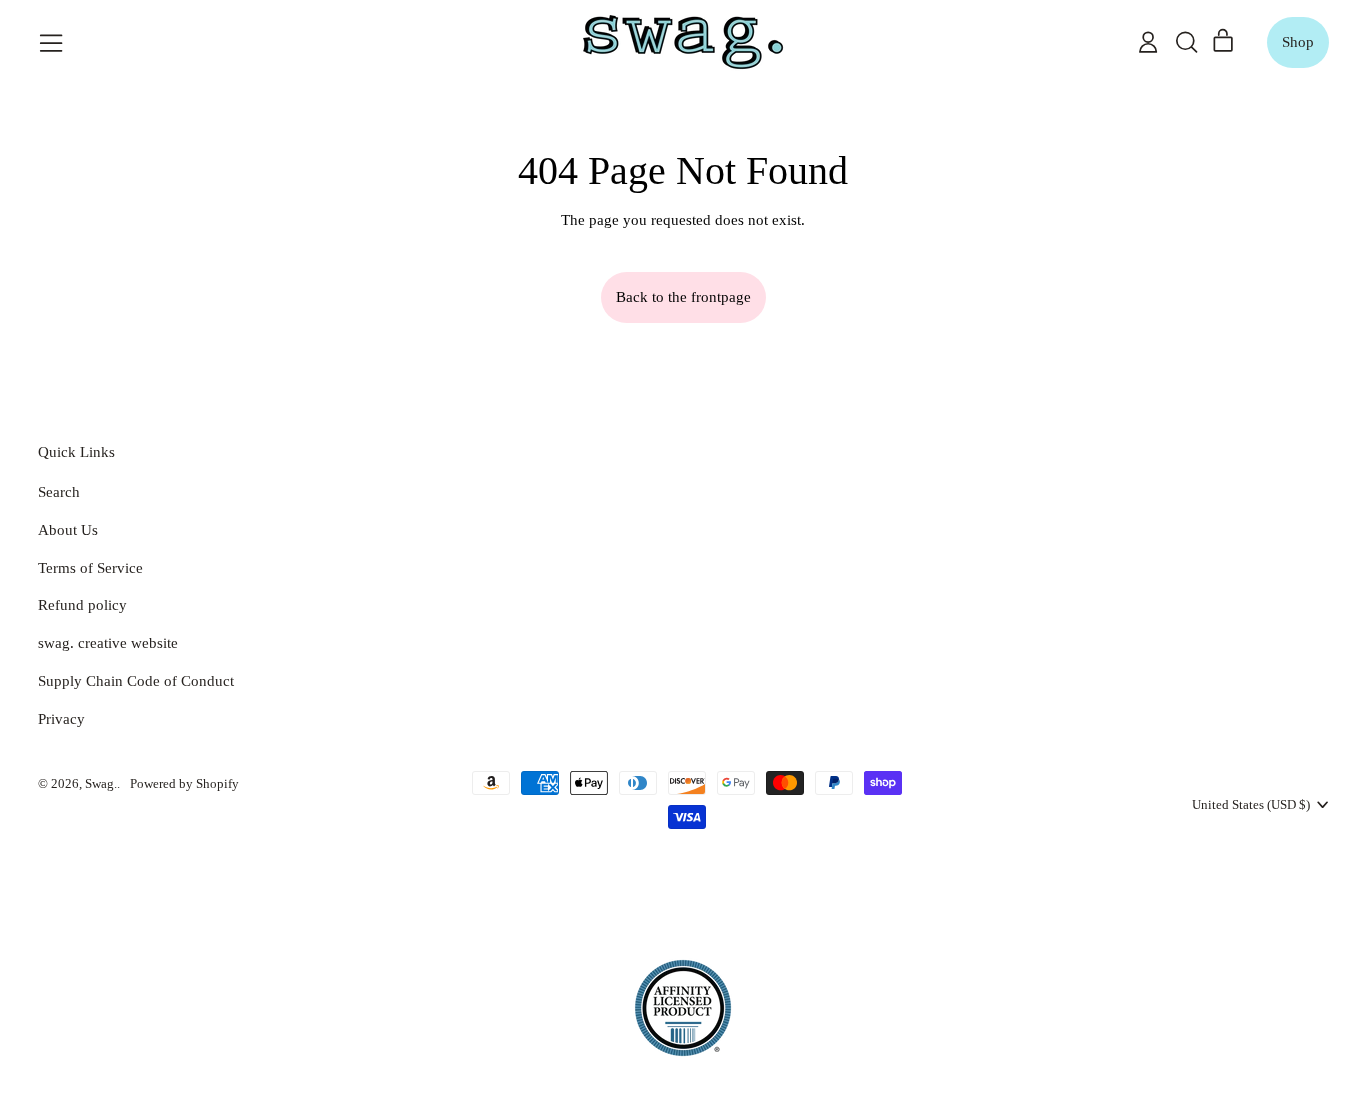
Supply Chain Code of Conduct (136, 681)
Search (59, 492)
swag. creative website (108, 643)
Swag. (101, 783)
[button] (1186, 42)
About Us (68, 530)
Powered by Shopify (184, 783)
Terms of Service (90, 568)
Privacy (61, 719)
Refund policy (82, 605)
